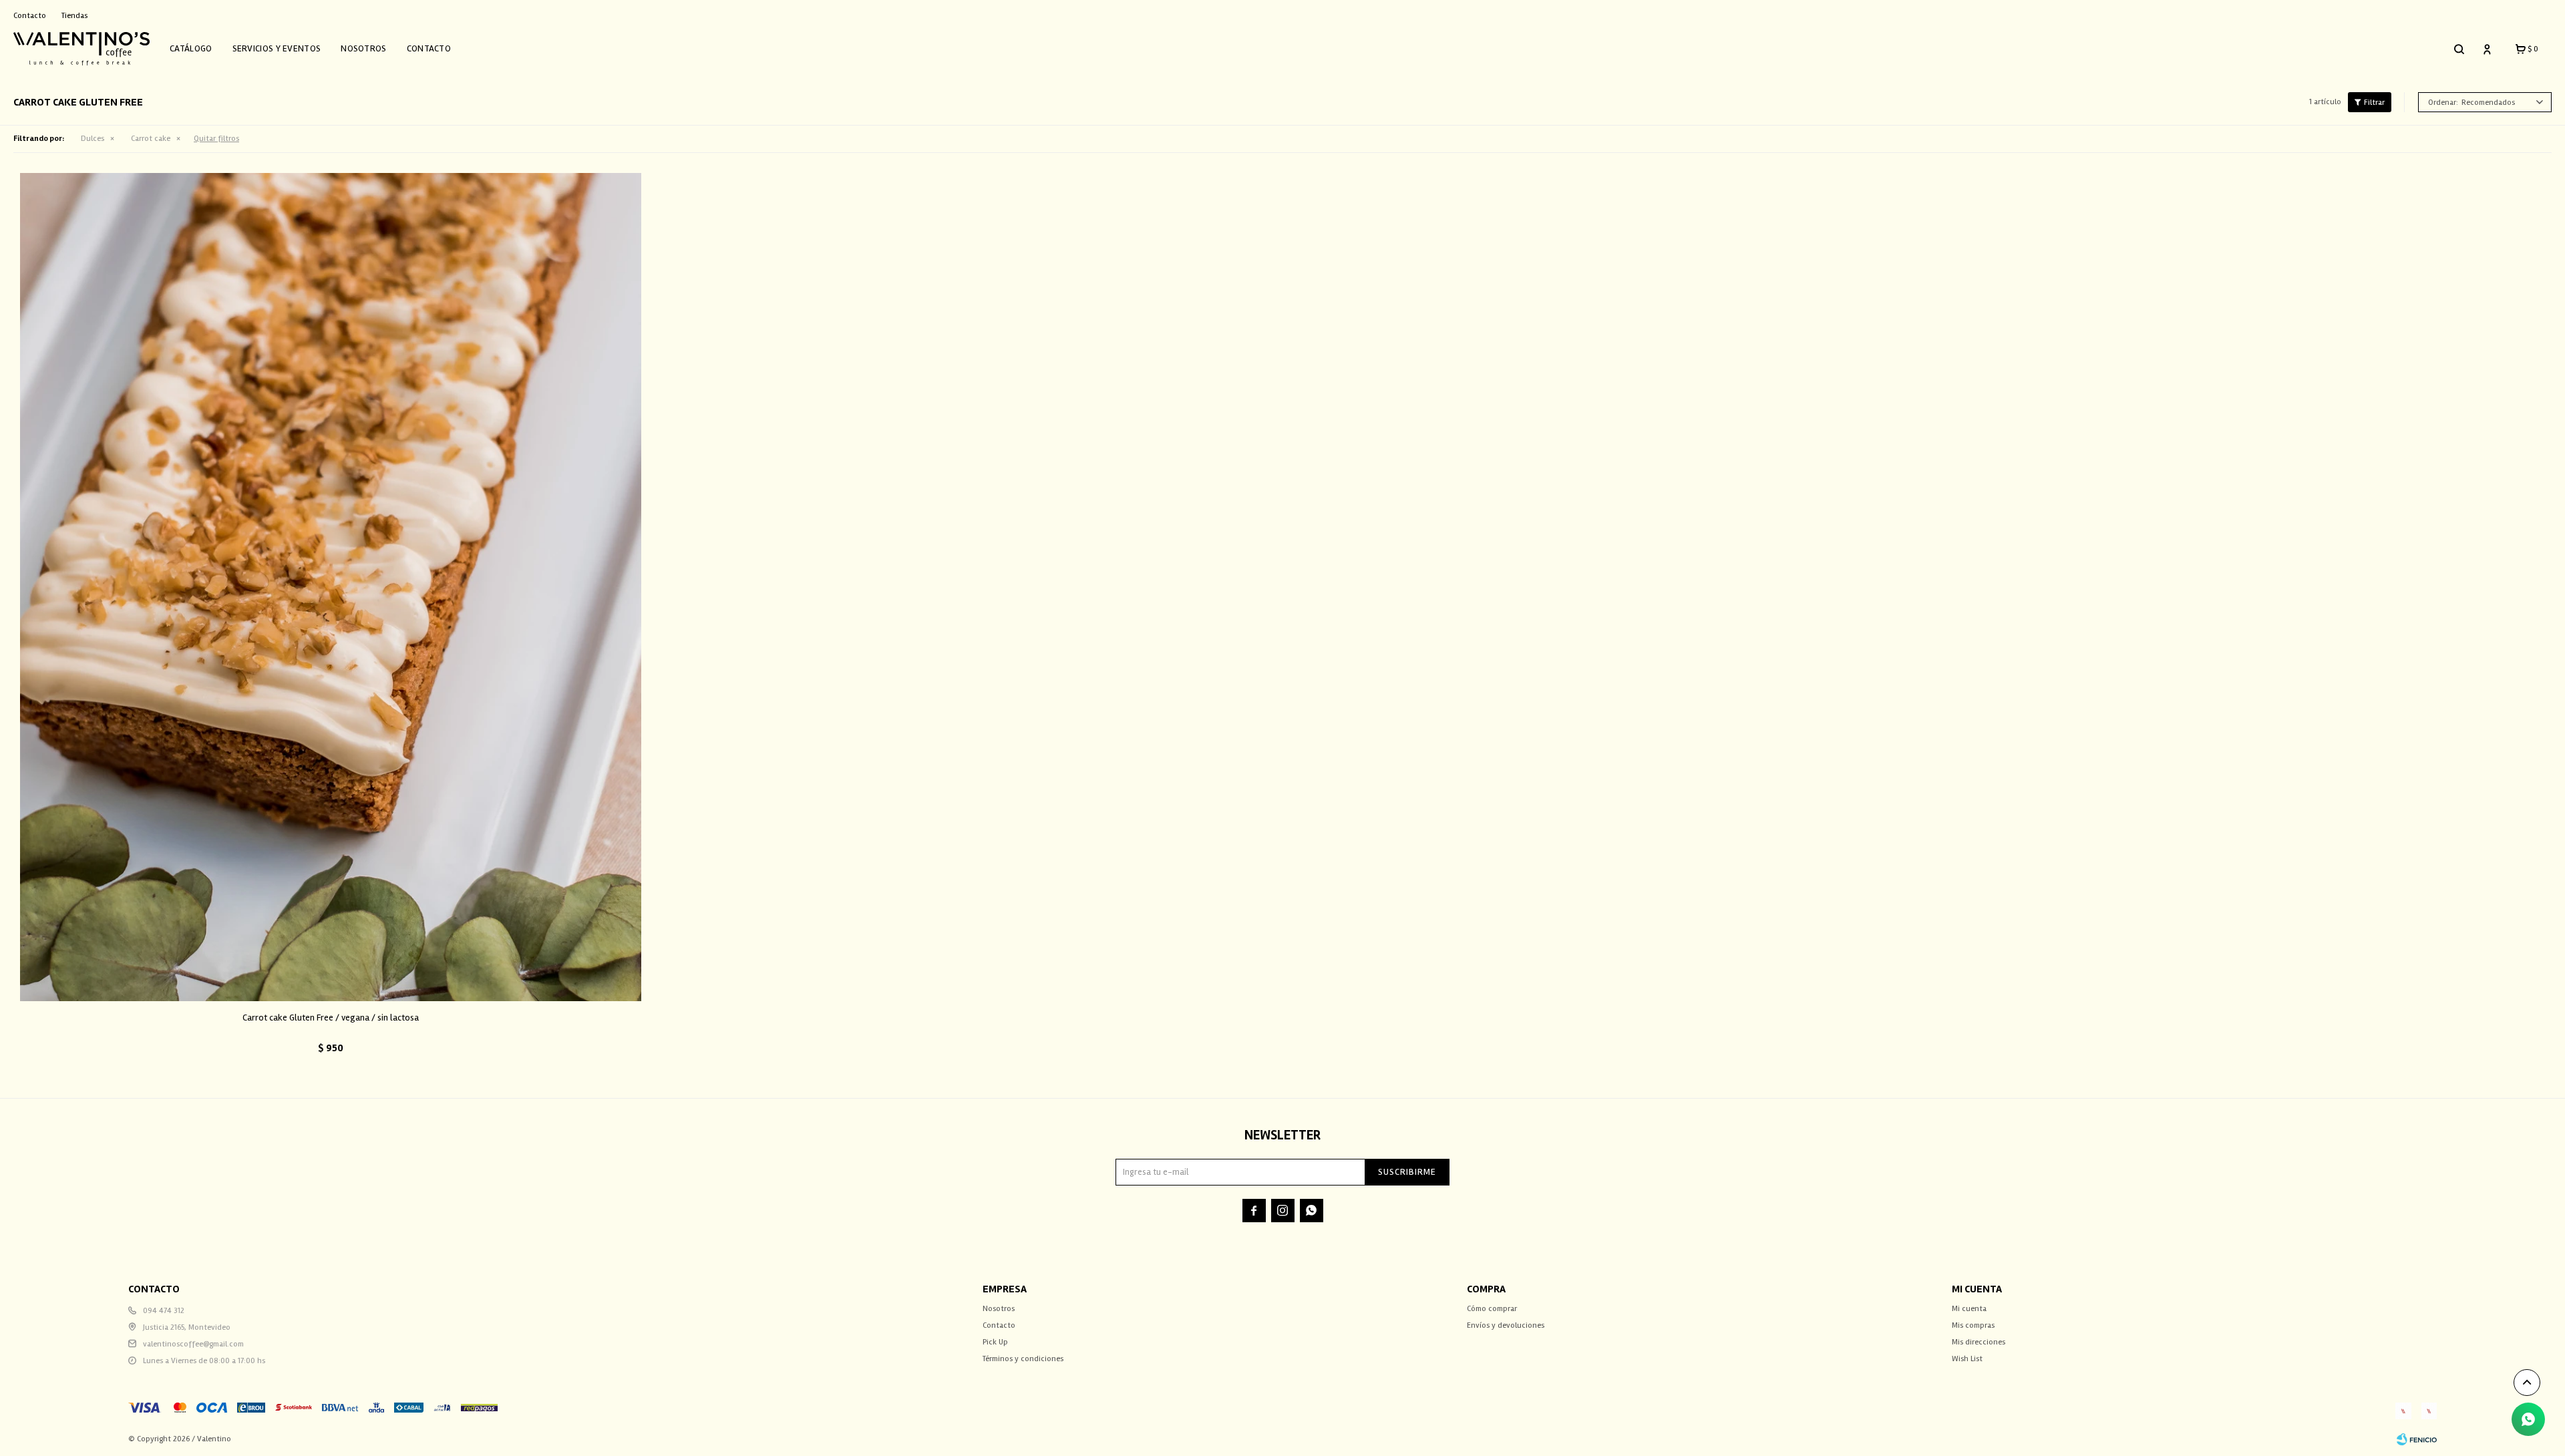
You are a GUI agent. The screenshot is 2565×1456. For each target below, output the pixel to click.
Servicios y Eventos (277, 48)
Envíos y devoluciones (1506, 1325)
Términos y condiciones (1023, 1359)
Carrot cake (151, 139)
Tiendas (74, 16)
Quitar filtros (216, 139)
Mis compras (1973, 1325)
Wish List (1967, 1359)
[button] (2459, 49)
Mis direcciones (1979, 1342)
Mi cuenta (1969, 1309)
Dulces (93, 139)
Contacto (429, 48)
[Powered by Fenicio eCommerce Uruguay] (2417, 1439)
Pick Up (995, 1342)
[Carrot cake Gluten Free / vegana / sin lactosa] (331, 587)
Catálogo (191, 48)
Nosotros (363, 48)
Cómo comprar (1492, 1309)
